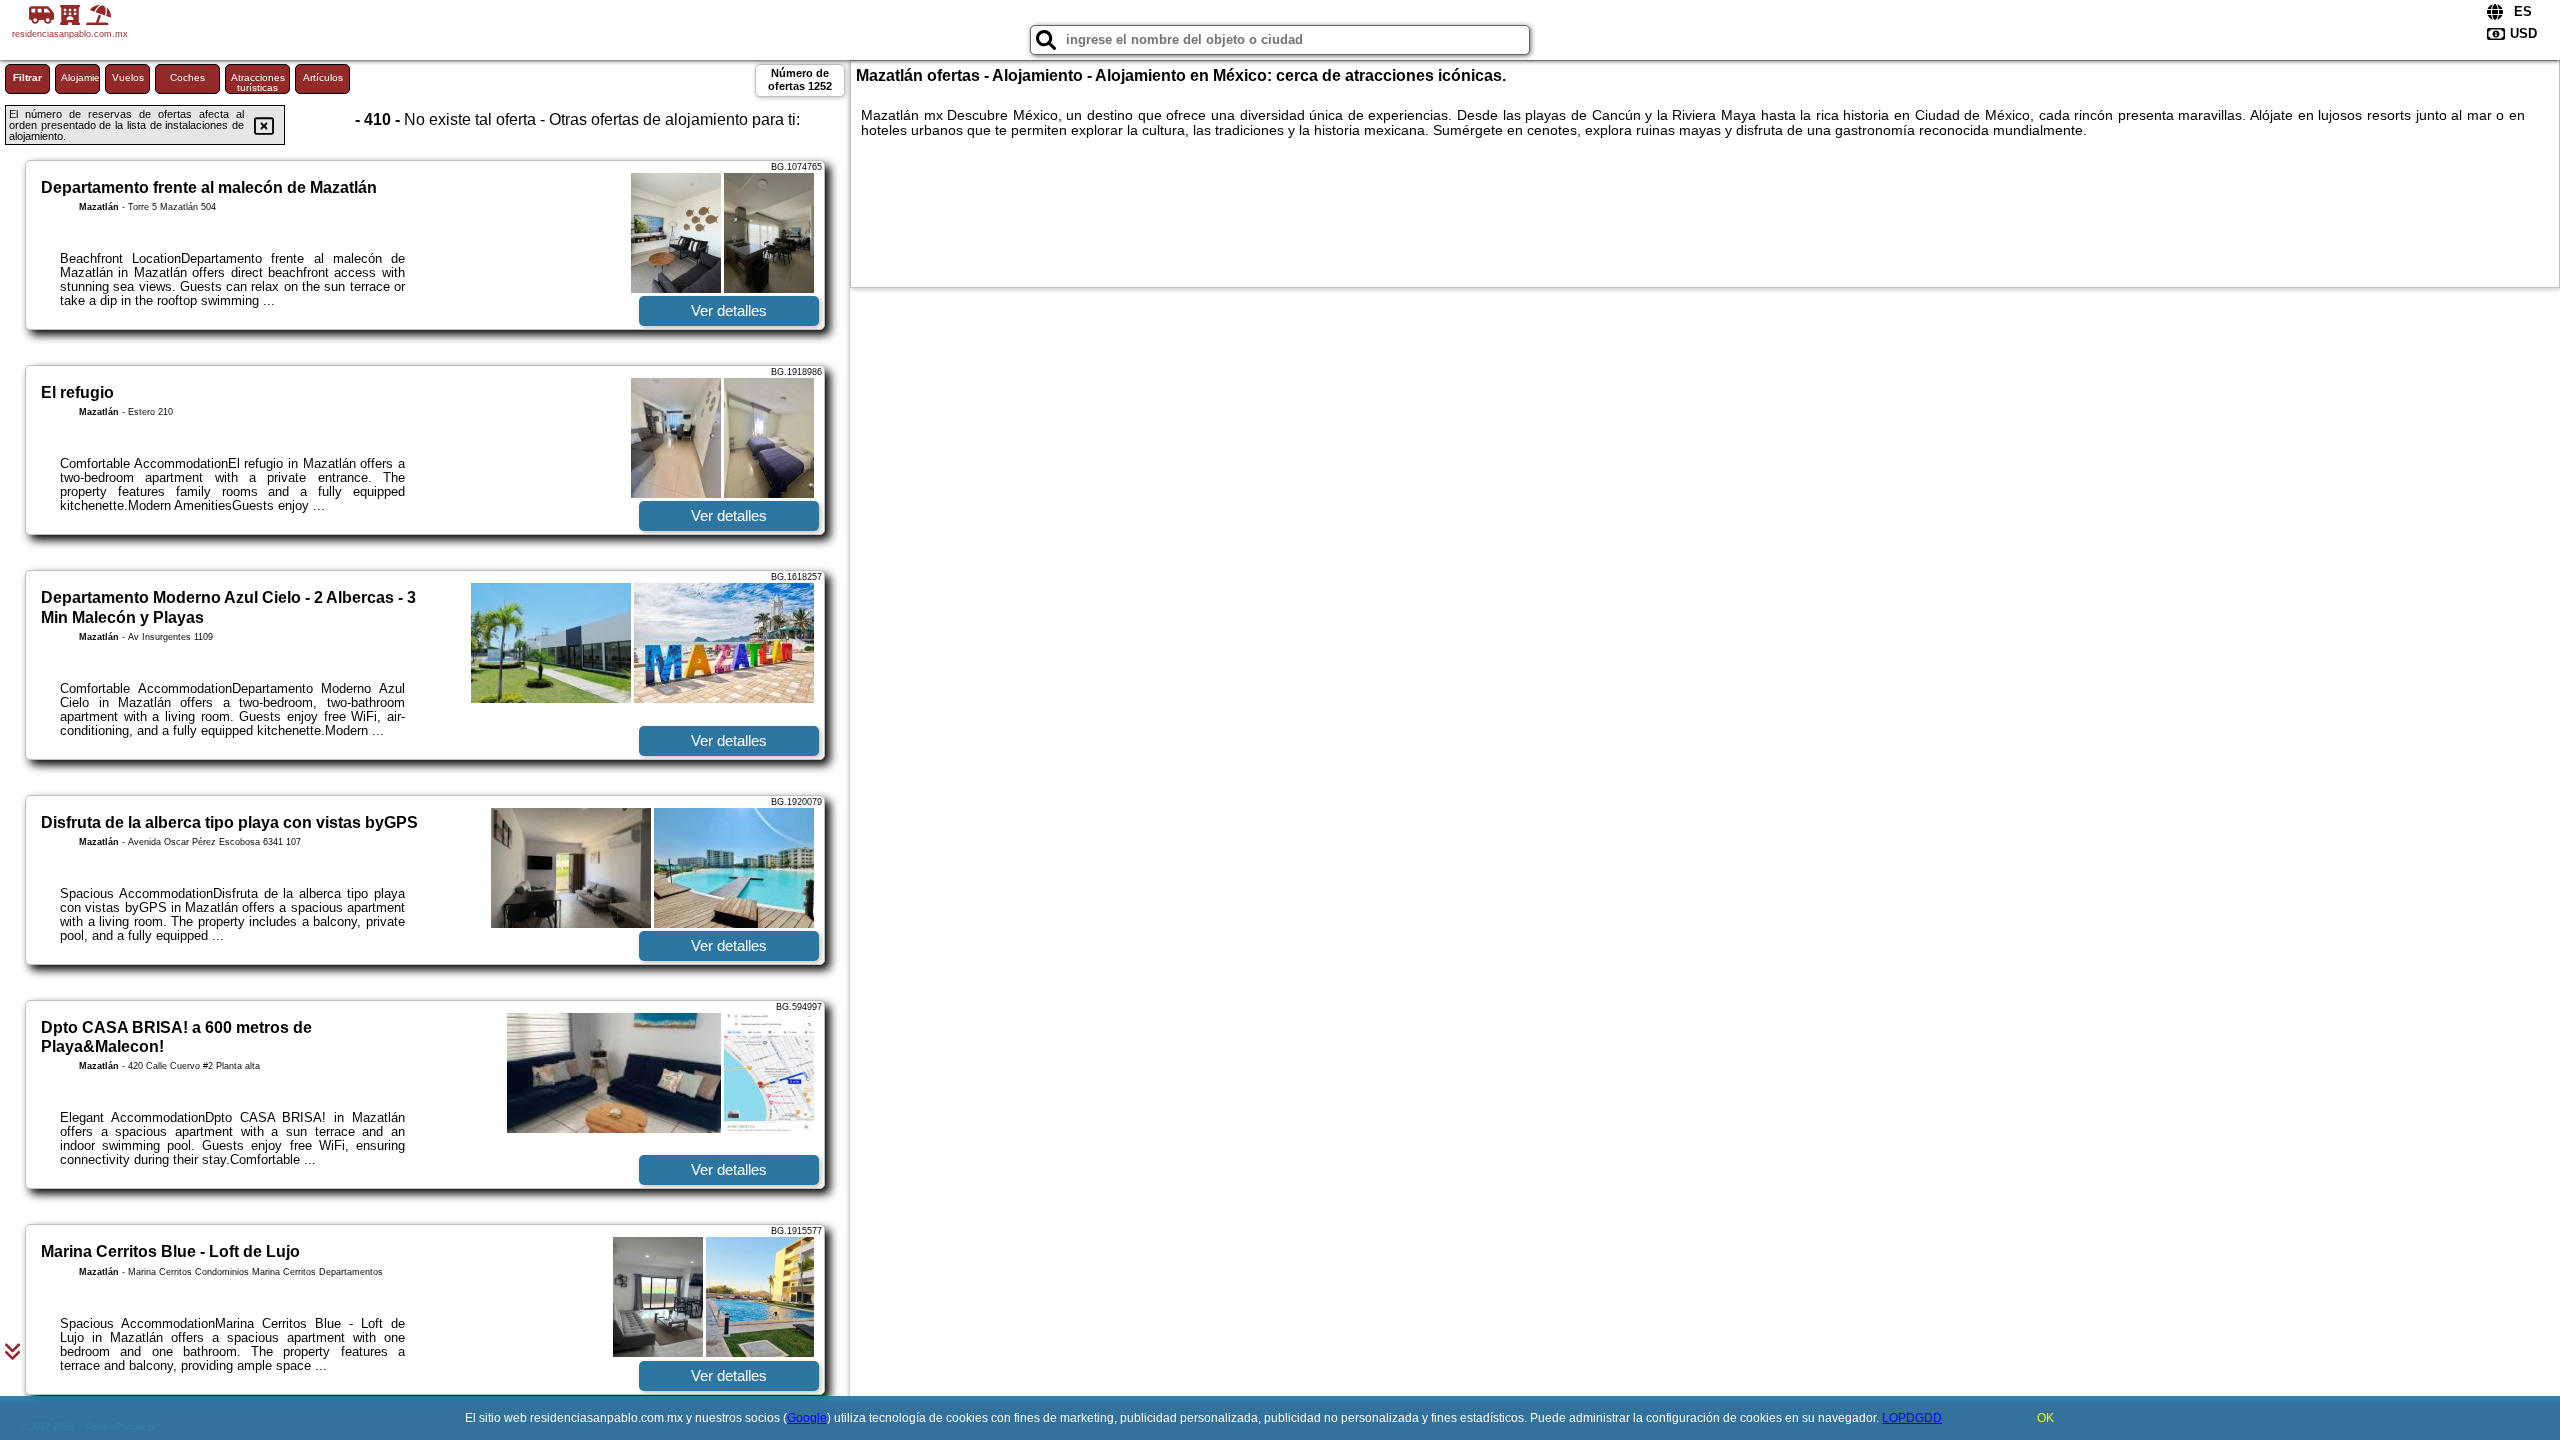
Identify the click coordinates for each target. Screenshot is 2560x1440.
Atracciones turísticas (258, 82)
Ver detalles (729, 310)
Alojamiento (80, 77)
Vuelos (128, 77)
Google (807, 1418)
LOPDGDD (1912, 1418)
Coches (187, 77)
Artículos (323, 77)
